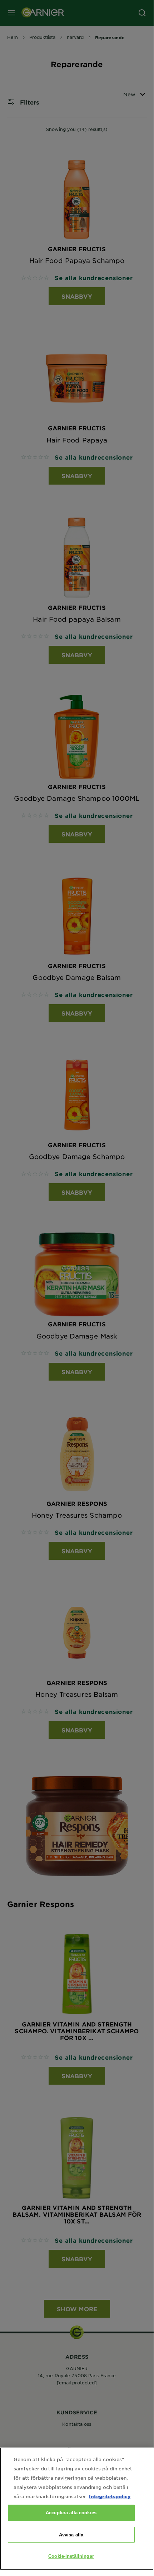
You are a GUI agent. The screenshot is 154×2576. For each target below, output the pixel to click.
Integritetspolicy (110, 2496)
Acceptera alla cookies (71, 2513)
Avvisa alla (71, 2535)
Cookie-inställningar (71, 2556)
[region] (77, 2509)
